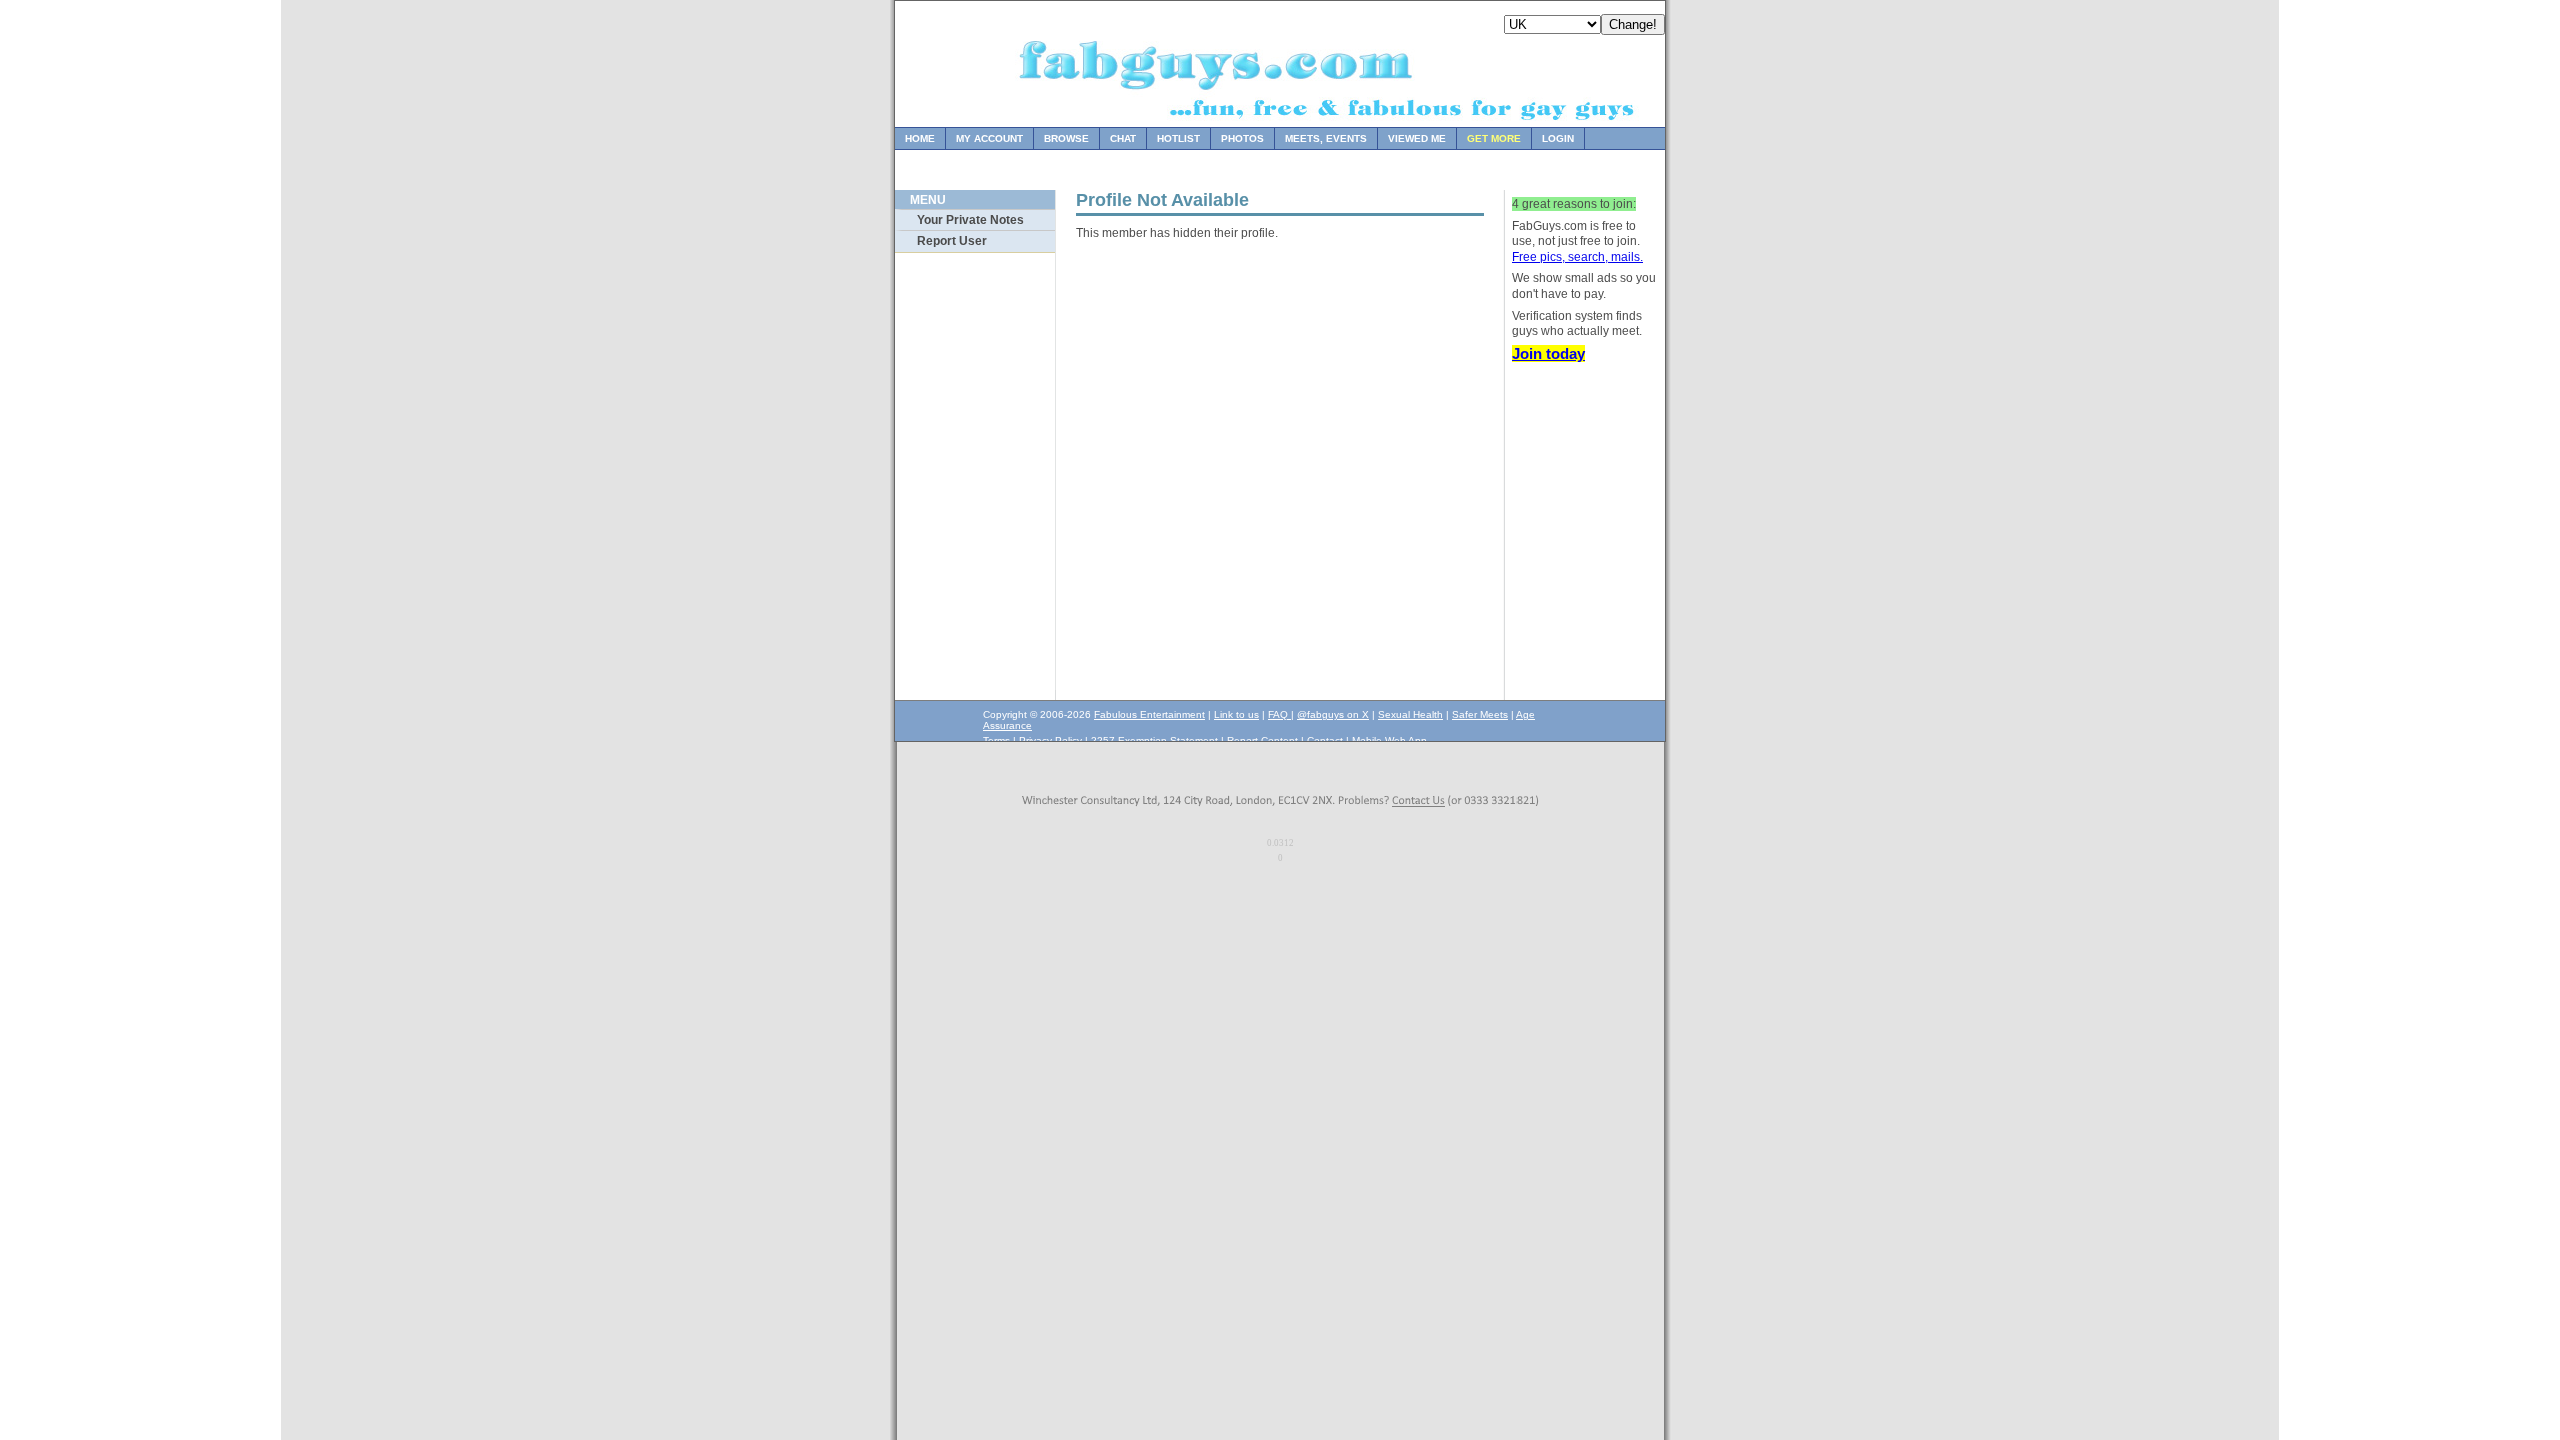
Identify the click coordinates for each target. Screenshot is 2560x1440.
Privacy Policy (1050, 740)
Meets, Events (1326, 138)
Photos (1242, 138)
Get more (1494, 138)
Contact (1325, 740)
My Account (989, 138)
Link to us (1236, 714)
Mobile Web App (1389, 740)
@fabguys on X (1333, 714)
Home (920, 138)
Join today (1548, 353)
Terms (996, 740)
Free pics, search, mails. (1577, 257)
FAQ (1279, 714)
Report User (952, 241)
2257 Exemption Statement (1154, 740)
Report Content (1262, 740)
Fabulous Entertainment (1149, 714)
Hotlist (1178, 138)
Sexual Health (1410, 714)
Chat (1123, 138)
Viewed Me (1417, 138)
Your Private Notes (970, 220)
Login (1558, 138)
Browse (1066, 138)
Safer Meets (1480, 714)
